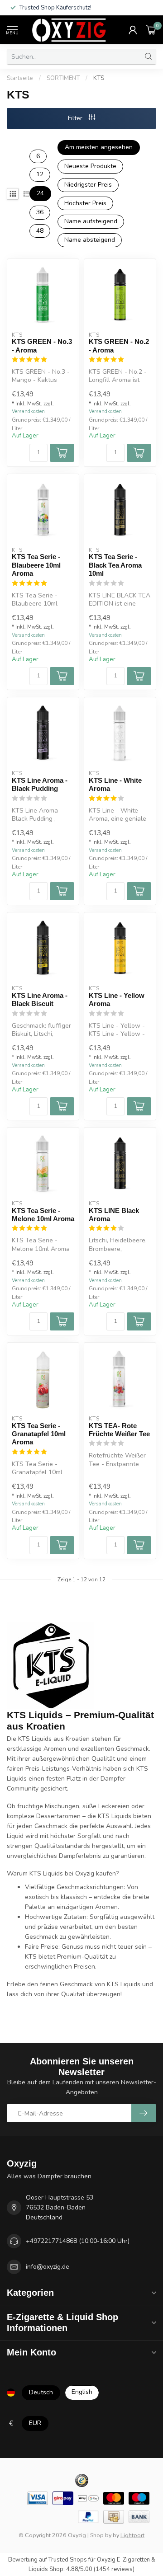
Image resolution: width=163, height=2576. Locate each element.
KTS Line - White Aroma (115, 784)
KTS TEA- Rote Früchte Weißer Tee (119, 1430)
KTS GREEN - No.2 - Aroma (119, 346)
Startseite (20, 78)
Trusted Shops (68, 2560)
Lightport (132, 2535)
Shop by (101, 2535)
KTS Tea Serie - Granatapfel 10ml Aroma (39, 1434)
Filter (76, 118)
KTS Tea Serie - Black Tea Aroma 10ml (115, 565)
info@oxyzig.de (48, 2267)
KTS (99, 78)
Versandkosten (28, 411)
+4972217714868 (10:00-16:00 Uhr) (78, 2241)
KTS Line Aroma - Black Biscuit (40, 999)
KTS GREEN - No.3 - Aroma (42, 346)
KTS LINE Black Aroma (114, 1215)
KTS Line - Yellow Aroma (117, 999)
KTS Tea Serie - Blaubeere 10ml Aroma (36, 565)
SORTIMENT (63, 78)
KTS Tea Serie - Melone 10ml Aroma (43, 1215)
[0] (151, 30)
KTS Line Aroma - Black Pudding (40, 784)
